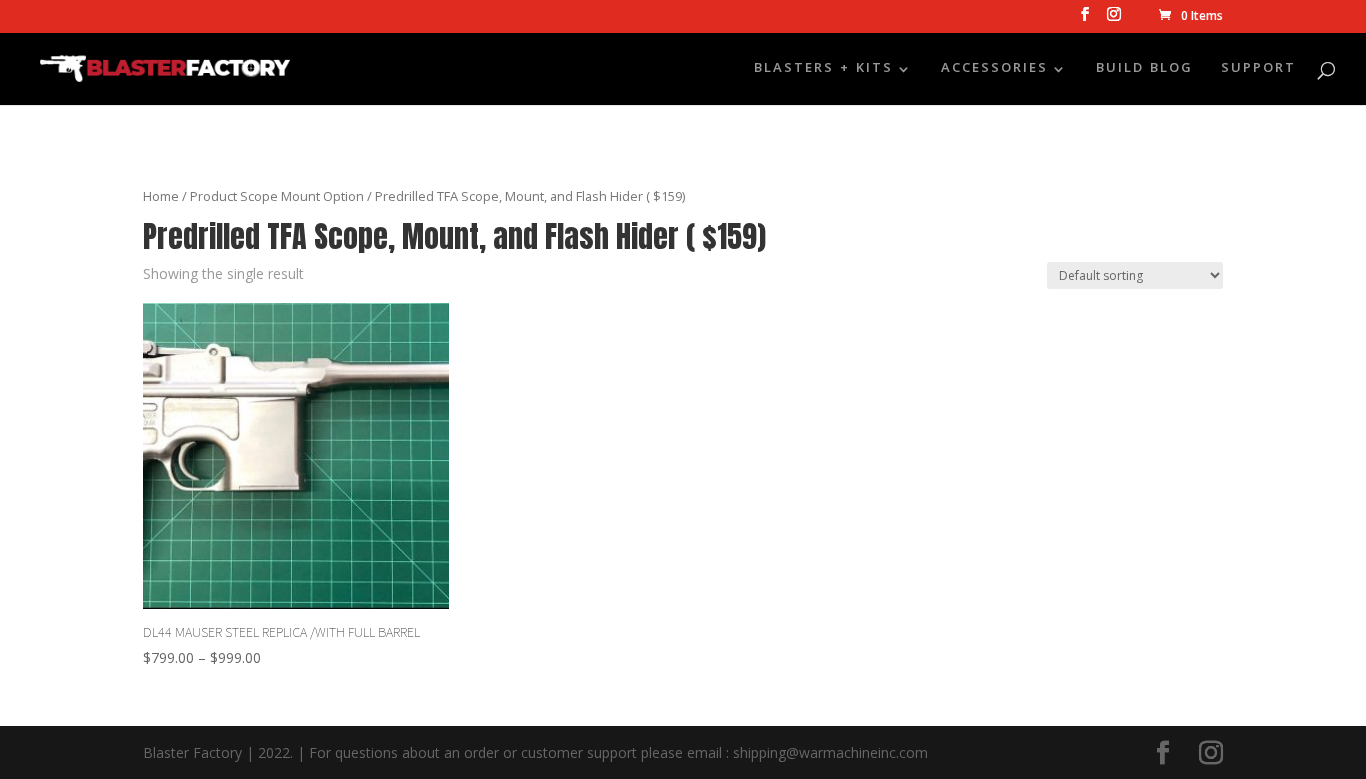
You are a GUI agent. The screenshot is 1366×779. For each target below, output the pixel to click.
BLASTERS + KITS (823, 71)
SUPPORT (1258, 71)
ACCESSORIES (994, 71)
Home (161, 196)
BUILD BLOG (1144, 71)
